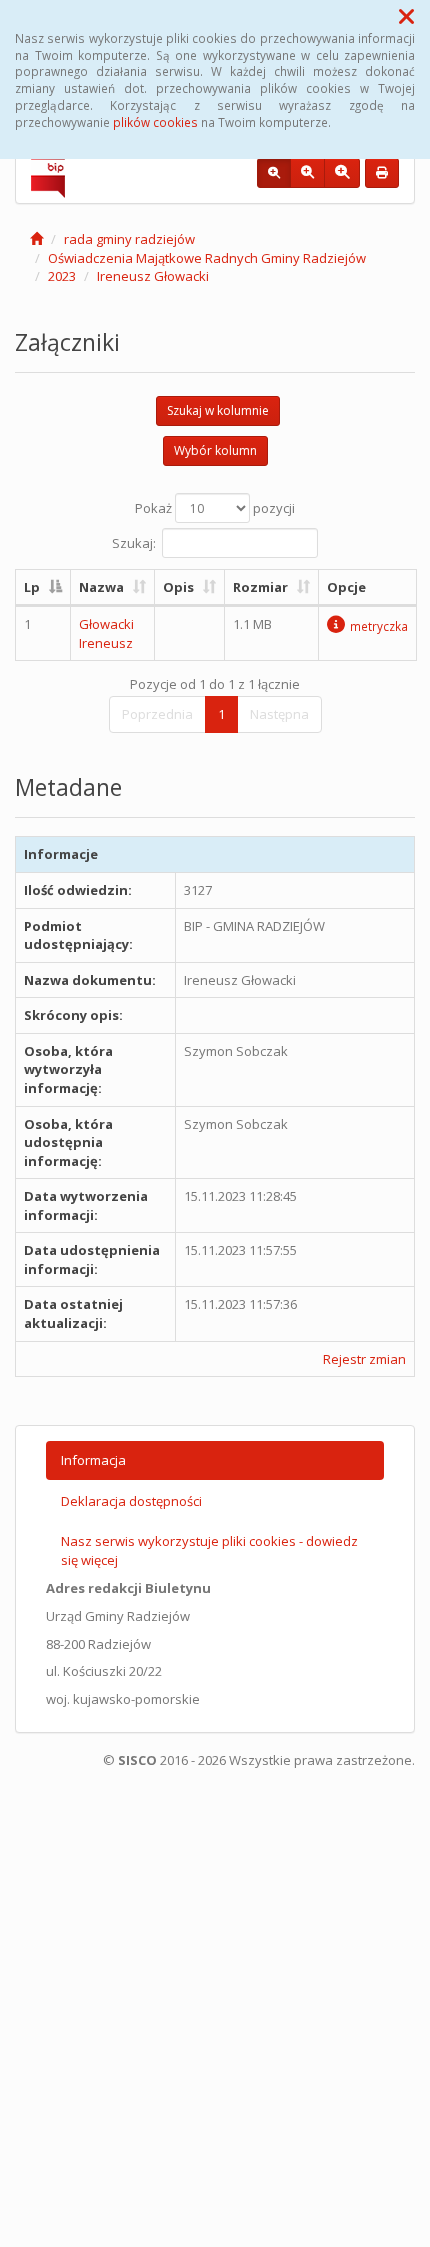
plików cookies (155, 122)
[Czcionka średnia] (307, 173)
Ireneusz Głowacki (153, 276)
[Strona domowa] (36, 239)
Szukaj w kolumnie (218, 410)
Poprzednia (157, 714)
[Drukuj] (382, 173)
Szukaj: (134, 542)
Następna (279, 714)
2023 (62, 276)
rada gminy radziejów (129, 239)
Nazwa (101, 587)
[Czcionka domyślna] (274, 173)
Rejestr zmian (364, 1359)
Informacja (93, 1460)
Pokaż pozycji (215, 508)
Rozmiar (260, 587)
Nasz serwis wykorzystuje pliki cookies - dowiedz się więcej (209, 1550)
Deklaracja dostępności (131, 1501)
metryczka (379, 626)
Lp (32, 587)
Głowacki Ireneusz (106, 633)
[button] (406, 16)
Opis (178, 587)
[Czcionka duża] (342, 173)
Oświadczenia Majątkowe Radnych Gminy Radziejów (207, 258)
